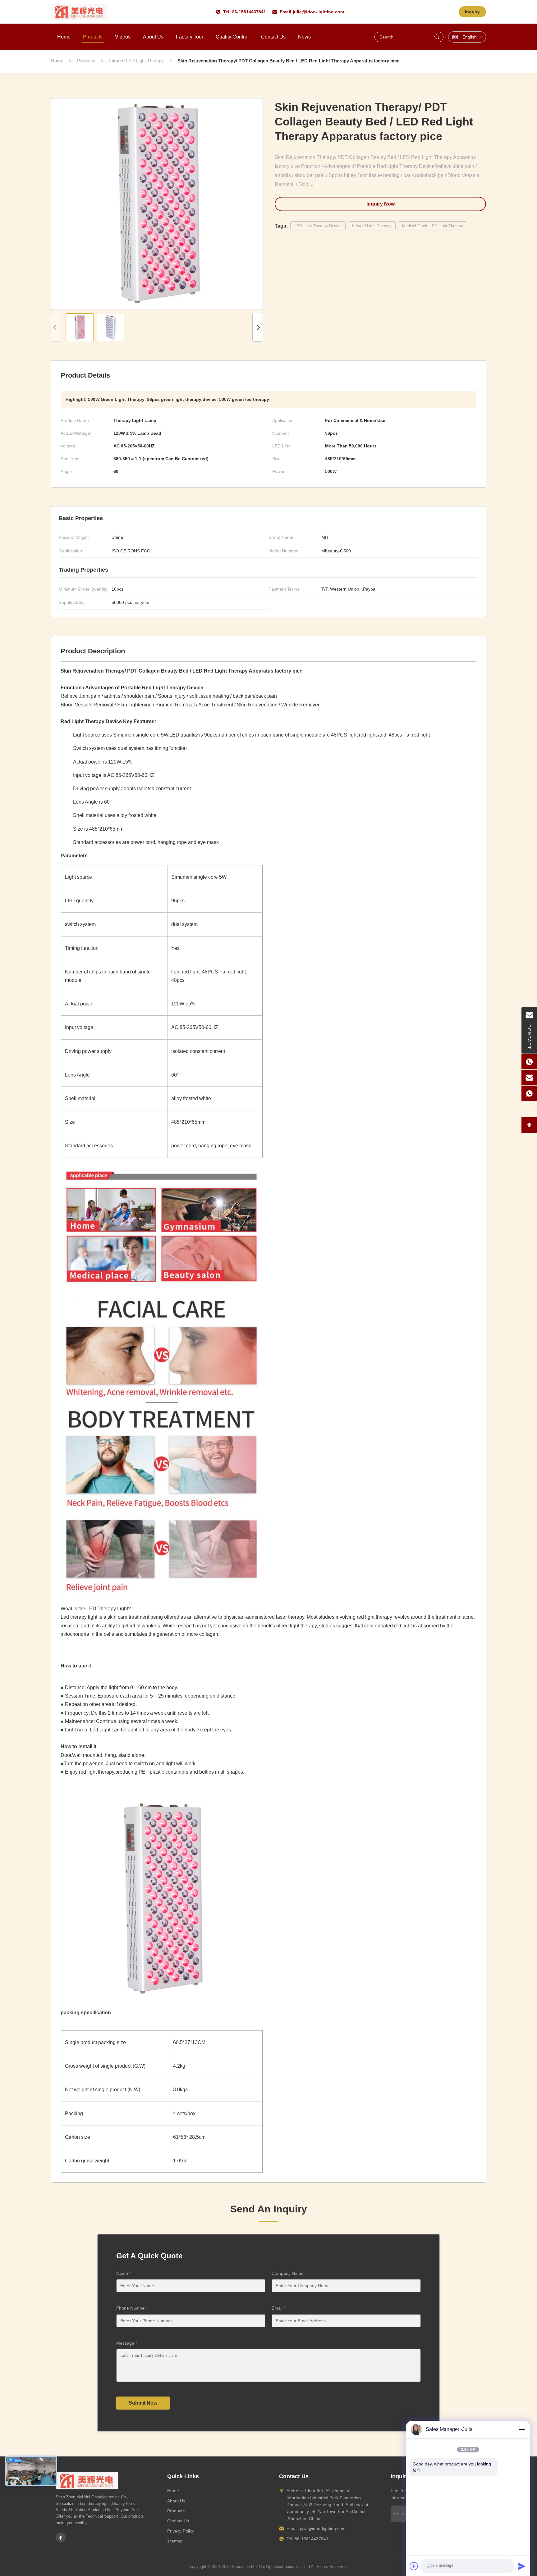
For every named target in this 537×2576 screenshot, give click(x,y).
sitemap (175, 2541)
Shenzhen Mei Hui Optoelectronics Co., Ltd (271, 2567)
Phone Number (131, 2308)
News (304, 37)
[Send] (521, 2566)
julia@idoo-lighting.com (318, 12)
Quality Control (232, 37)
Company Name (288, 2273)
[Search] (437, 37)
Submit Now (143, 2403)
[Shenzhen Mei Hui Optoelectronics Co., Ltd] (79, 12)
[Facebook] (61, 2537)
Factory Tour (190, 37)
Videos (123, 37)
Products (93, 37)
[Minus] (521, 2429)
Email (278, 2308)
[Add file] (414, 2566)
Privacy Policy (181, 2531)
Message (127, 2343)
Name (124, 2273)
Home (64, 37)
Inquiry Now (381, 204)
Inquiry (472, 12)
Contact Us (273, 37)
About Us (153, 37)
